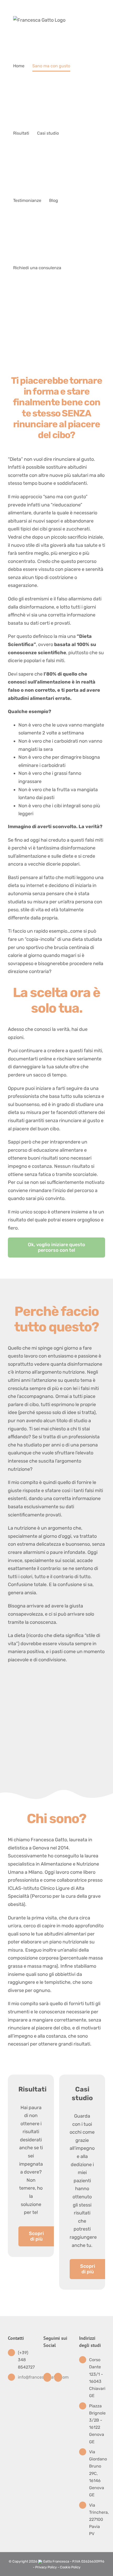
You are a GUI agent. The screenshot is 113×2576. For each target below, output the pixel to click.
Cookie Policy (70, 2567)
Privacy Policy (46, 2567)
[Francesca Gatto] (56, 1696)
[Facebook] (47, 2377)
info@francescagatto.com (26, 2377)
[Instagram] (58, 2377)
